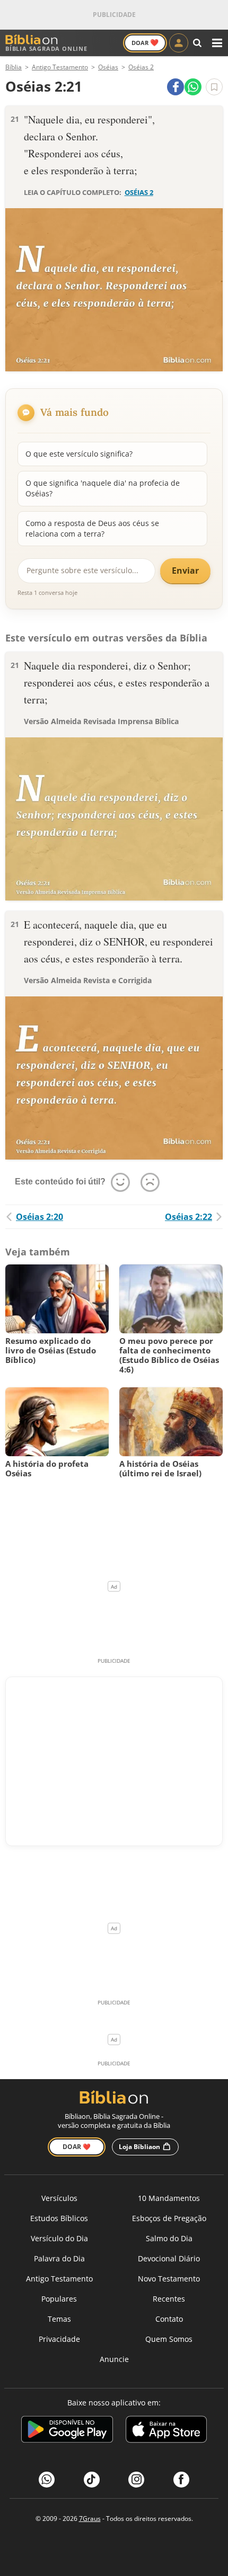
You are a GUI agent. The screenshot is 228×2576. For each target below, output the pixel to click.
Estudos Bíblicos (59, 2218)
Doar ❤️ (77, 2147)
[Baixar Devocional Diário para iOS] (166, 2431)
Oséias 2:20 (40, 1217)
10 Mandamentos (169, 2198)
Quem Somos (169, 2339)
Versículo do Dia (59, 2238)
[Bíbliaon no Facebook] (181, 2480)
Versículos (59, 2198)
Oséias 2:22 (188, 1217)
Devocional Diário (169, 2258)
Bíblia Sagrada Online (46, 48)
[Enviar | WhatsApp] (193, 87)
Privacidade (59, 2339)
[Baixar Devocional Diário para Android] (67, 2431)
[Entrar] (179, 43)
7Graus (90, 2519)
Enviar (185, 571)
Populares (59, 2299)
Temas (59, 2319)
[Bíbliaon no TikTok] (92, 2480)
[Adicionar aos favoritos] (214, 87)
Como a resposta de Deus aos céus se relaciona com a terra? (92, 528)
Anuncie (114, 2359)
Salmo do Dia (169, 2238)
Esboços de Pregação (169, 2218)
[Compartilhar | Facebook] (176, 87)
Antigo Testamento (59, 2279)
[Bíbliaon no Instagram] (136, 2480)
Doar (145, 42)
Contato (169, 2319)
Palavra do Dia (59, 2258)
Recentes (169, 2299)
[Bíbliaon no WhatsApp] (47, 2480)
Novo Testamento (169, 2279)
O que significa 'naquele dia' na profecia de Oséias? (103, 488)
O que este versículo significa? (79, 454)
